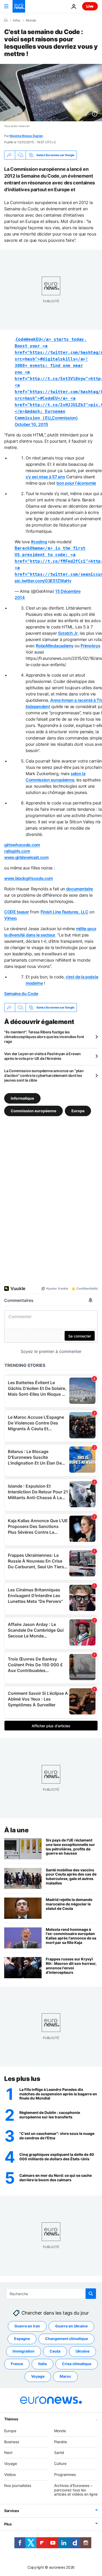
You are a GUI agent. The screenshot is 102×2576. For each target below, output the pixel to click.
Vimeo (10, 918)
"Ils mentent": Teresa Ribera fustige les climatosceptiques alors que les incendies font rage (44, 1037)
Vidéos (10, 2474)
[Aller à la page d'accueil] (19, 6)
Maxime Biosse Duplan (26, 136)
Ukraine (83, 2351)
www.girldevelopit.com (26, 857)
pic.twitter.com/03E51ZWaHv (43, 581)
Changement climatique (66, 2339)
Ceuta (55, 2351)
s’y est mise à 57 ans (45, 477)
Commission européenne (33, 1111)
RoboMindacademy (55, 646)
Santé (59, 2452)
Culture (60, 2463)
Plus (8, 2524)
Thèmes (11, 2419)
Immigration (24, 2351)
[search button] (91, 2294)
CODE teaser (16, 912)
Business (12, 2442)
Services (12, 2511)
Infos (17, 20)
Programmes (65, 2474)
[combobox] (51, 2294)
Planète (61, 2442)
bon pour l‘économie (76, 483)
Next (8, 2452)
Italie (42, 2364)
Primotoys (90, 646)
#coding (39, 542)
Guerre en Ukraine (71, 2326)
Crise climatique (77, 2364)
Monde (31, 20)
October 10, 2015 (31, 424)
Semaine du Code (21, 994)
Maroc (65, 2376)
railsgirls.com (17, 851)
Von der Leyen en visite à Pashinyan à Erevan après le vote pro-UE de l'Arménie (42, 1056)
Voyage (38, 2376)
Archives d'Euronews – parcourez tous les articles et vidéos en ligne (76, 2490)
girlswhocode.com (22, 845)
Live (90, 6)
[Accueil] (6, 20)
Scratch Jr (68, 633)
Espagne (22, 2339)
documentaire (80, 889)
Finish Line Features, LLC (64, 912)
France (17, 2364)
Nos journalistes (18, 2485)
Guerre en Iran (27, 2326)
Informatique (22, 1098)
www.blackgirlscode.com (29, 878)
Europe (78, 1111)
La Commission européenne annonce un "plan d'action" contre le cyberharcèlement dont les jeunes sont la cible (44, 1075)
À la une (16, 1830)
